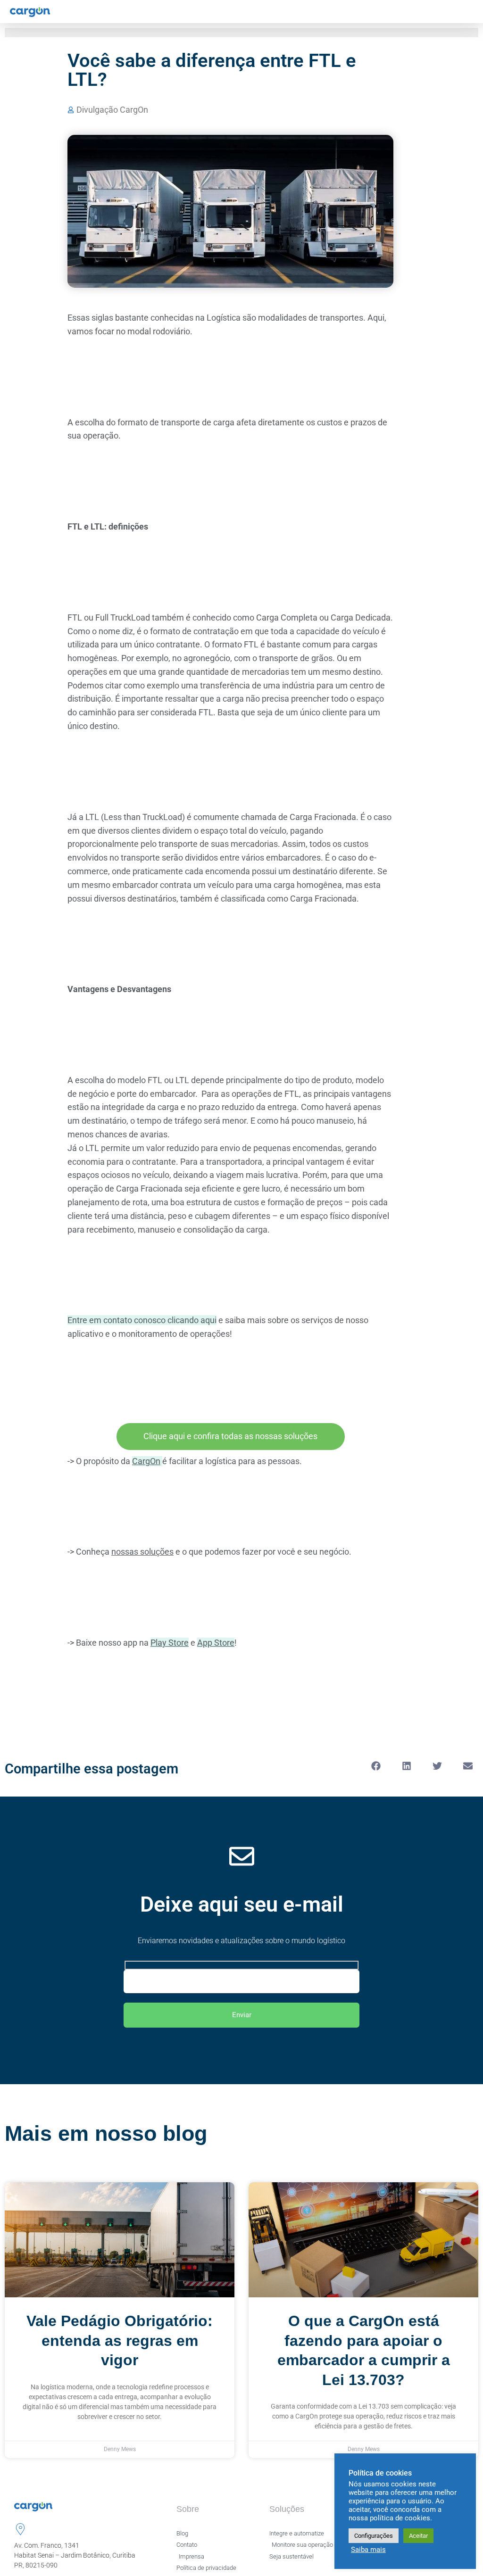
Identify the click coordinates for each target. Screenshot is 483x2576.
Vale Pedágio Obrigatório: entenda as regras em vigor (120, 2340)
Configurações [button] (374, 2536)
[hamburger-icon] (468, 12)
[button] (376, 1766)
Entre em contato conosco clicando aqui (142, 1320)
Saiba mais (368, 2550)
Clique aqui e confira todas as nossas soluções (230, 1436)
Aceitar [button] (418, 2536)
